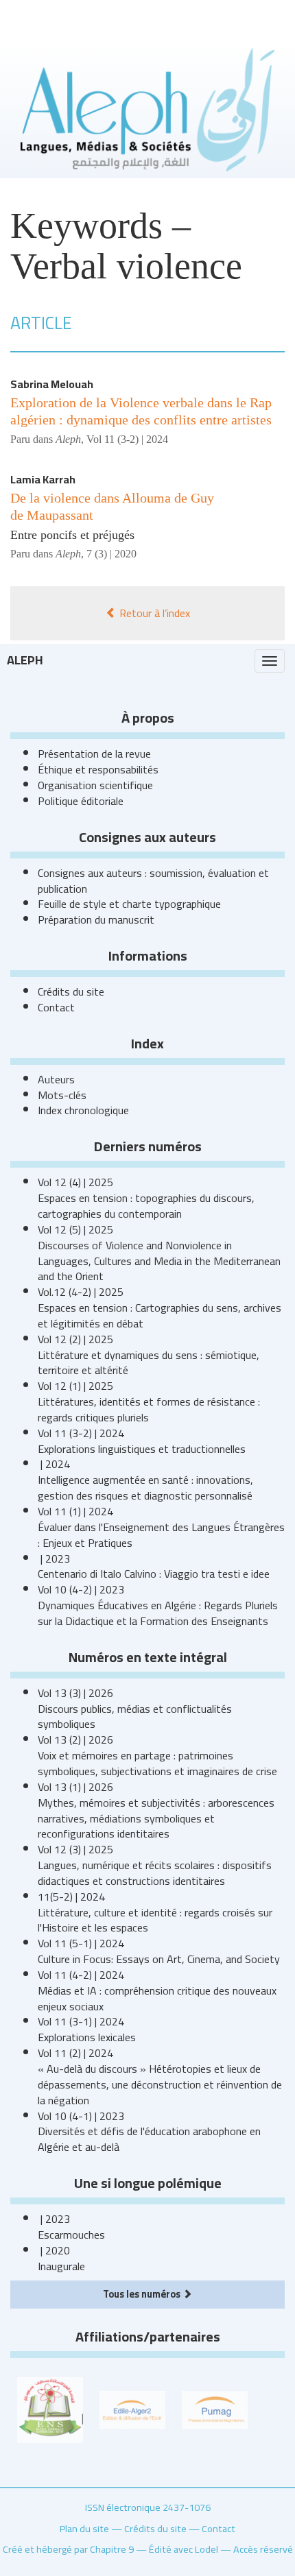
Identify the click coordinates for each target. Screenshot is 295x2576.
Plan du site (84, 2528)
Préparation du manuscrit (96, 919)
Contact (56, 1007)
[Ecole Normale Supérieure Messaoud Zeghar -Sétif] (50, 2409)
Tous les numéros (143, 2294)
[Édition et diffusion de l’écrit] (132, 2409)
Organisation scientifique (95, 785)
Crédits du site (71, 991)
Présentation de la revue (94, 754)
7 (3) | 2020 (111, 554)
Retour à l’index (153, 613)
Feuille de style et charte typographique (129, 904)
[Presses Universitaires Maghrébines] (215, 2409)
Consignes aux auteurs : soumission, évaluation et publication (153, 881)
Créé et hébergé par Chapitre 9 (68, 2549)
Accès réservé (263, 2549)
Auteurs (56, 1079)
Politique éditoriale (81, 801)
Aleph (25, 660)
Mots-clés (62, 1095)
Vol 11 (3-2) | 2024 (127, 439)
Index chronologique (83, 1110)
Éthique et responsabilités (98, 769)
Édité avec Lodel (184, 2549)
